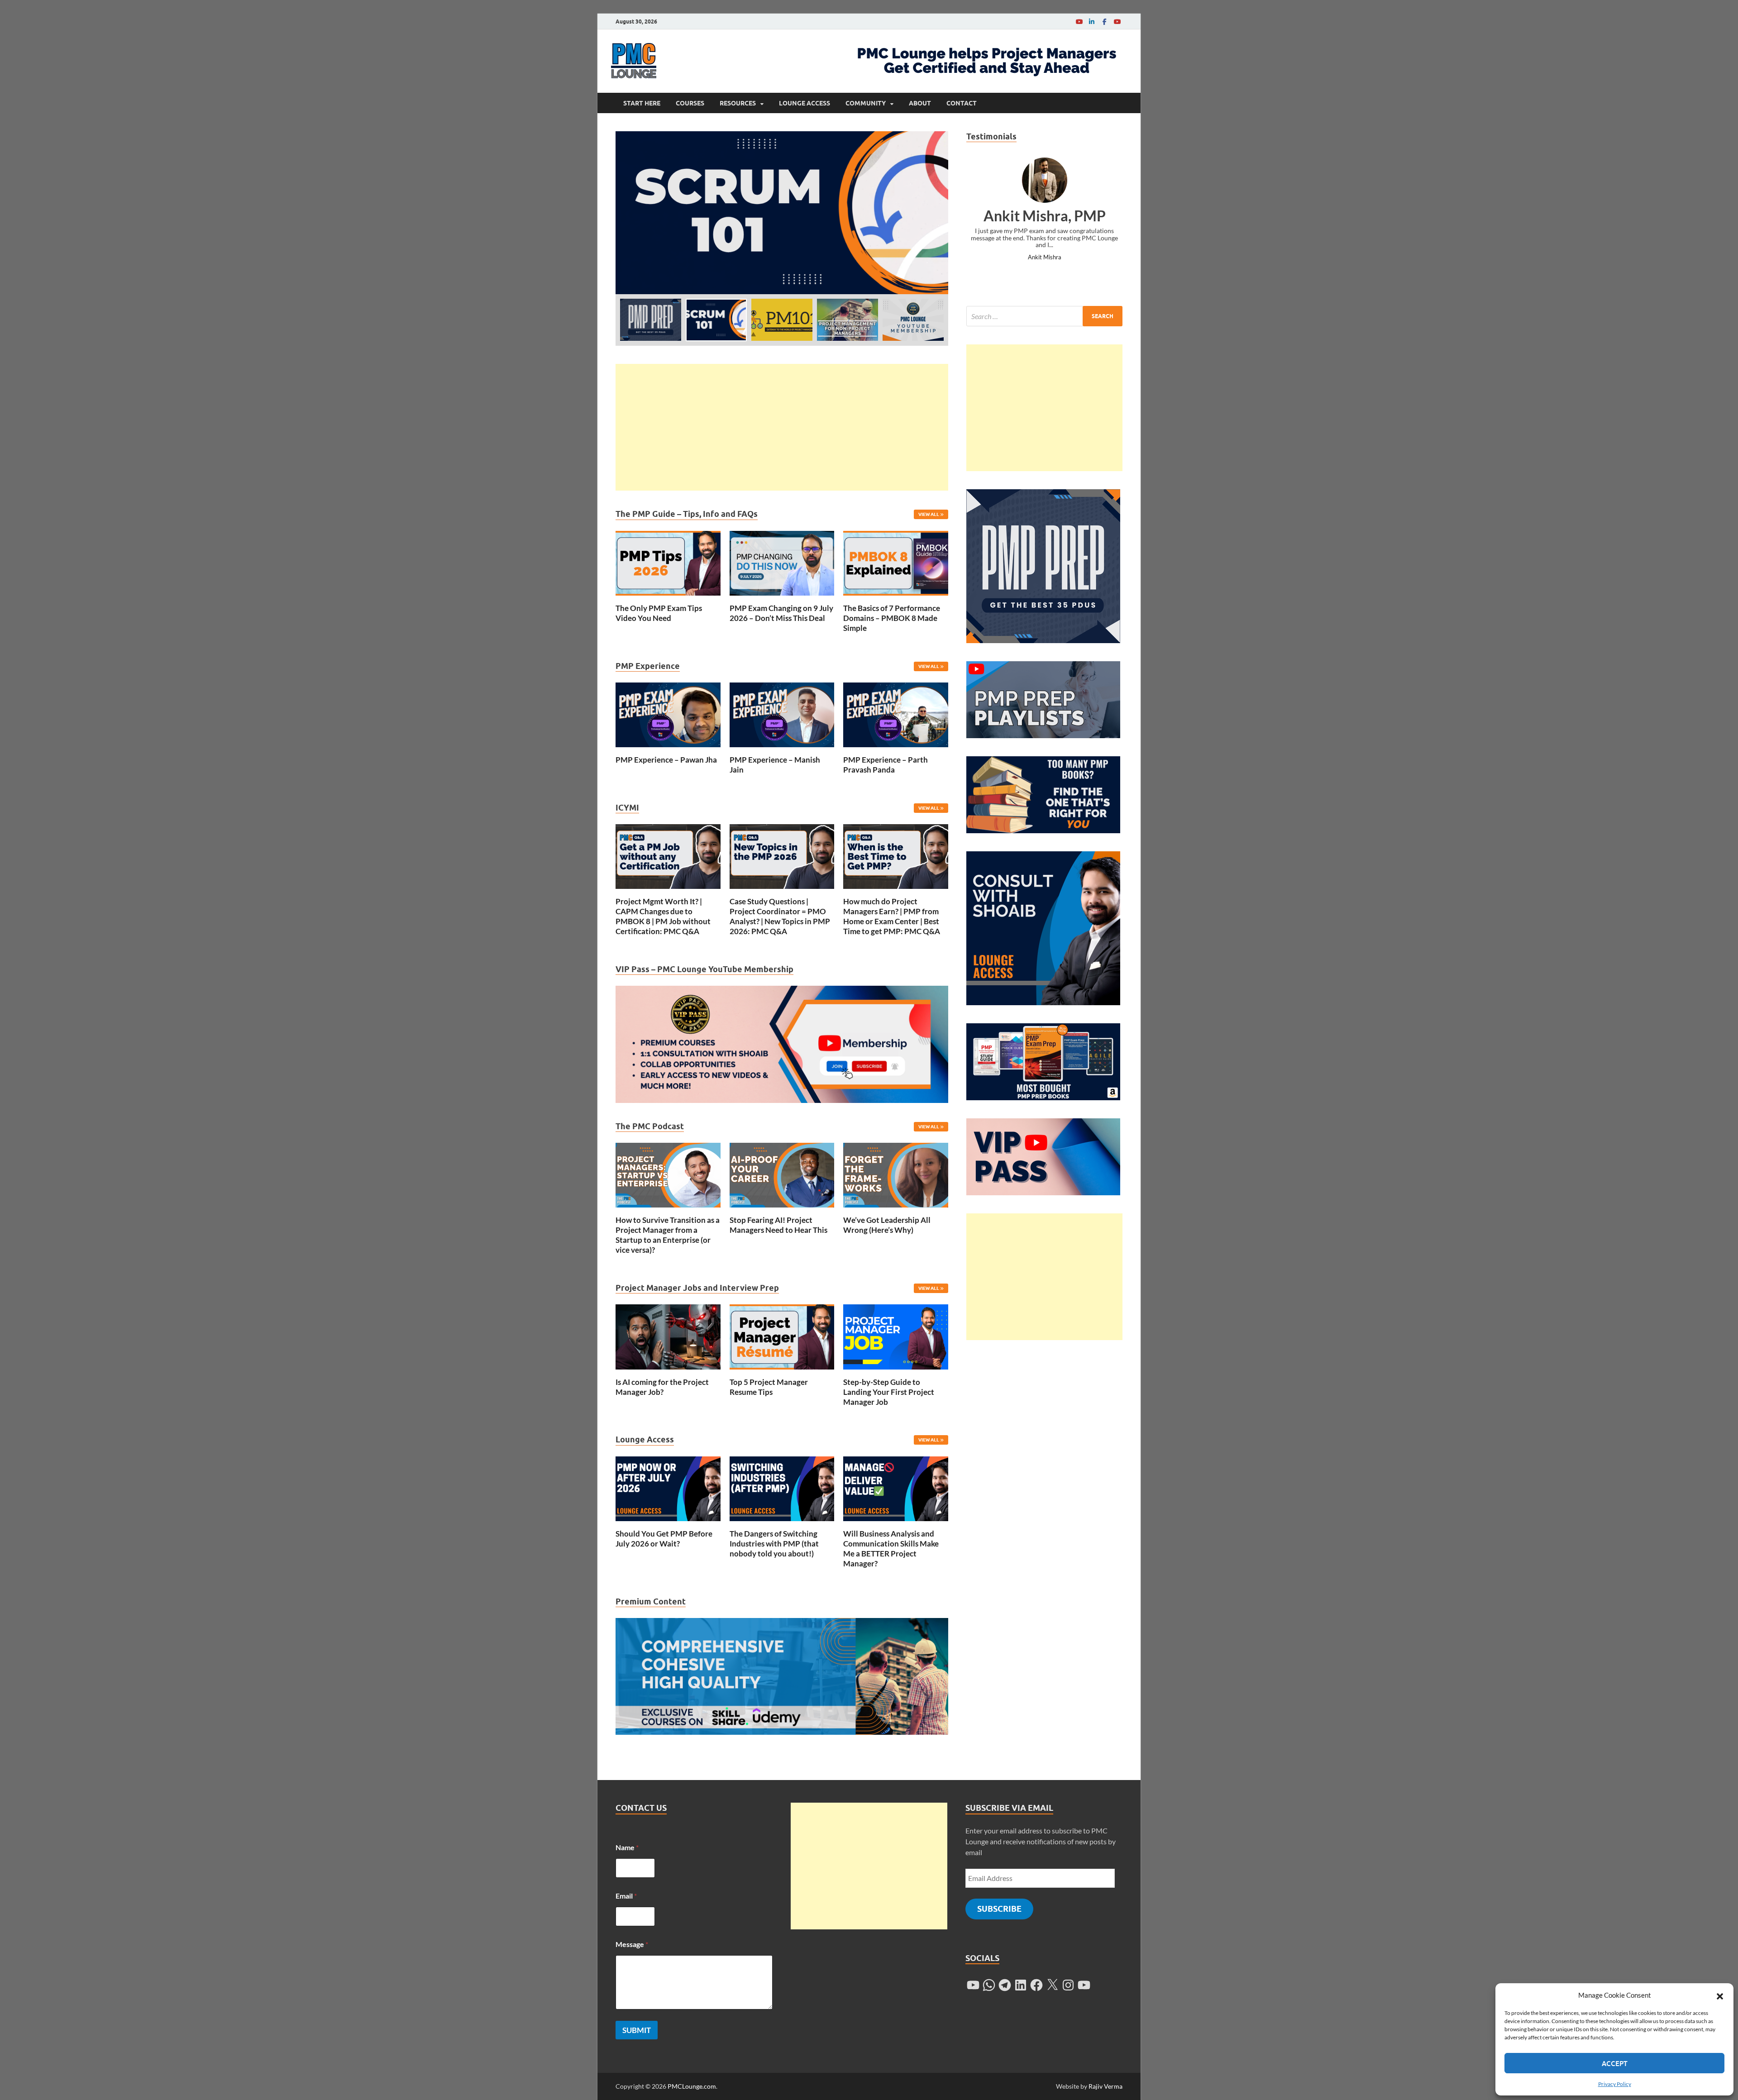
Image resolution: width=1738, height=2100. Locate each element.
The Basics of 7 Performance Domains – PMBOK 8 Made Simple (892, 618)
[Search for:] (1044, 316)
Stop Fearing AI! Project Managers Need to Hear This (778, 1225)
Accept (1615, 2063)
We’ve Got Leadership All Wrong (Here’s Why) (887, 1225)
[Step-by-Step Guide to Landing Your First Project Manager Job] (896, 1336)
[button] (1720, 1995)
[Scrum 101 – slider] (782, 213)
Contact (962, 103)
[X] (1052, 1985)
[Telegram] (1005, 1985)
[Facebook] (1104, 21)
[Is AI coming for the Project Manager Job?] (668, 1336)
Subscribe (999, 1909)
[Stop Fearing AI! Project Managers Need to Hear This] (782, 1174)
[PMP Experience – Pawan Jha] (668, 714)
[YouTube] (1079, 21)
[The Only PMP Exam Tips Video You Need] (668, 562)
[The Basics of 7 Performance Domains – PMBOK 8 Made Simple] (896, 562)
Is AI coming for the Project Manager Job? (662, 1387)
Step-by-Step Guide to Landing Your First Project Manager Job (889, 1392)
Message (632, 1944)
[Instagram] (1068, 1985)
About (920, 103)
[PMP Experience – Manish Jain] (782, 714)
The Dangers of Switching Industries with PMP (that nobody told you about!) (774, 1544)
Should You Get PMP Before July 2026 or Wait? (664, 1539)
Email (626, 1896)
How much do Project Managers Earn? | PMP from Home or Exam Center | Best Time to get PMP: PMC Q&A (892, 916)
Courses (690, 103)
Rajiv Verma (1105, 2086)
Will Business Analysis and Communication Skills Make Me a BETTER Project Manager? (891, 1549)
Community (866, 103)
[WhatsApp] (989, 1985)
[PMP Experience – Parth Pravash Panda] (896, 714)
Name (627, 1847)
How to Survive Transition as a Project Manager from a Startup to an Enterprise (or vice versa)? (668, 1235)
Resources (738, 103)
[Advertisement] (782, 427)
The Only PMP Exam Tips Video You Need (659, 613)
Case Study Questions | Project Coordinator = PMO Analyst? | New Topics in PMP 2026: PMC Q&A (780, 916)
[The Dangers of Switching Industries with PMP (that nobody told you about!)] (782, 1487)
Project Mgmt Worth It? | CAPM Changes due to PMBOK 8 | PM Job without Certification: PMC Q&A (663, 916)
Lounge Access (805, 103)
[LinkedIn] (1092, 21)
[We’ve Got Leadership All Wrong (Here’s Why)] (896, 1174)
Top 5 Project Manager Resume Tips (769, 1387)
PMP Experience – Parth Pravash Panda (886, 765)
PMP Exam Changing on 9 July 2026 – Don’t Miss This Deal (781, 613)
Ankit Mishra (1045, 257)
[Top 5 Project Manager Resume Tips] (782, 1336)
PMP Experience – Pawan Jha (666, 760)
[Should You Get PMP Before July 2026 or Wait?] (668, 1487)
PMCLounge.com (692, 2086)
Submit (637, 2030)
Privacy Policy (1615, 2084)
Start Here (642, 103)
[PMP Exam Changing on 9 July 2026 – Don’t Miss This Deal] (782, 562)
